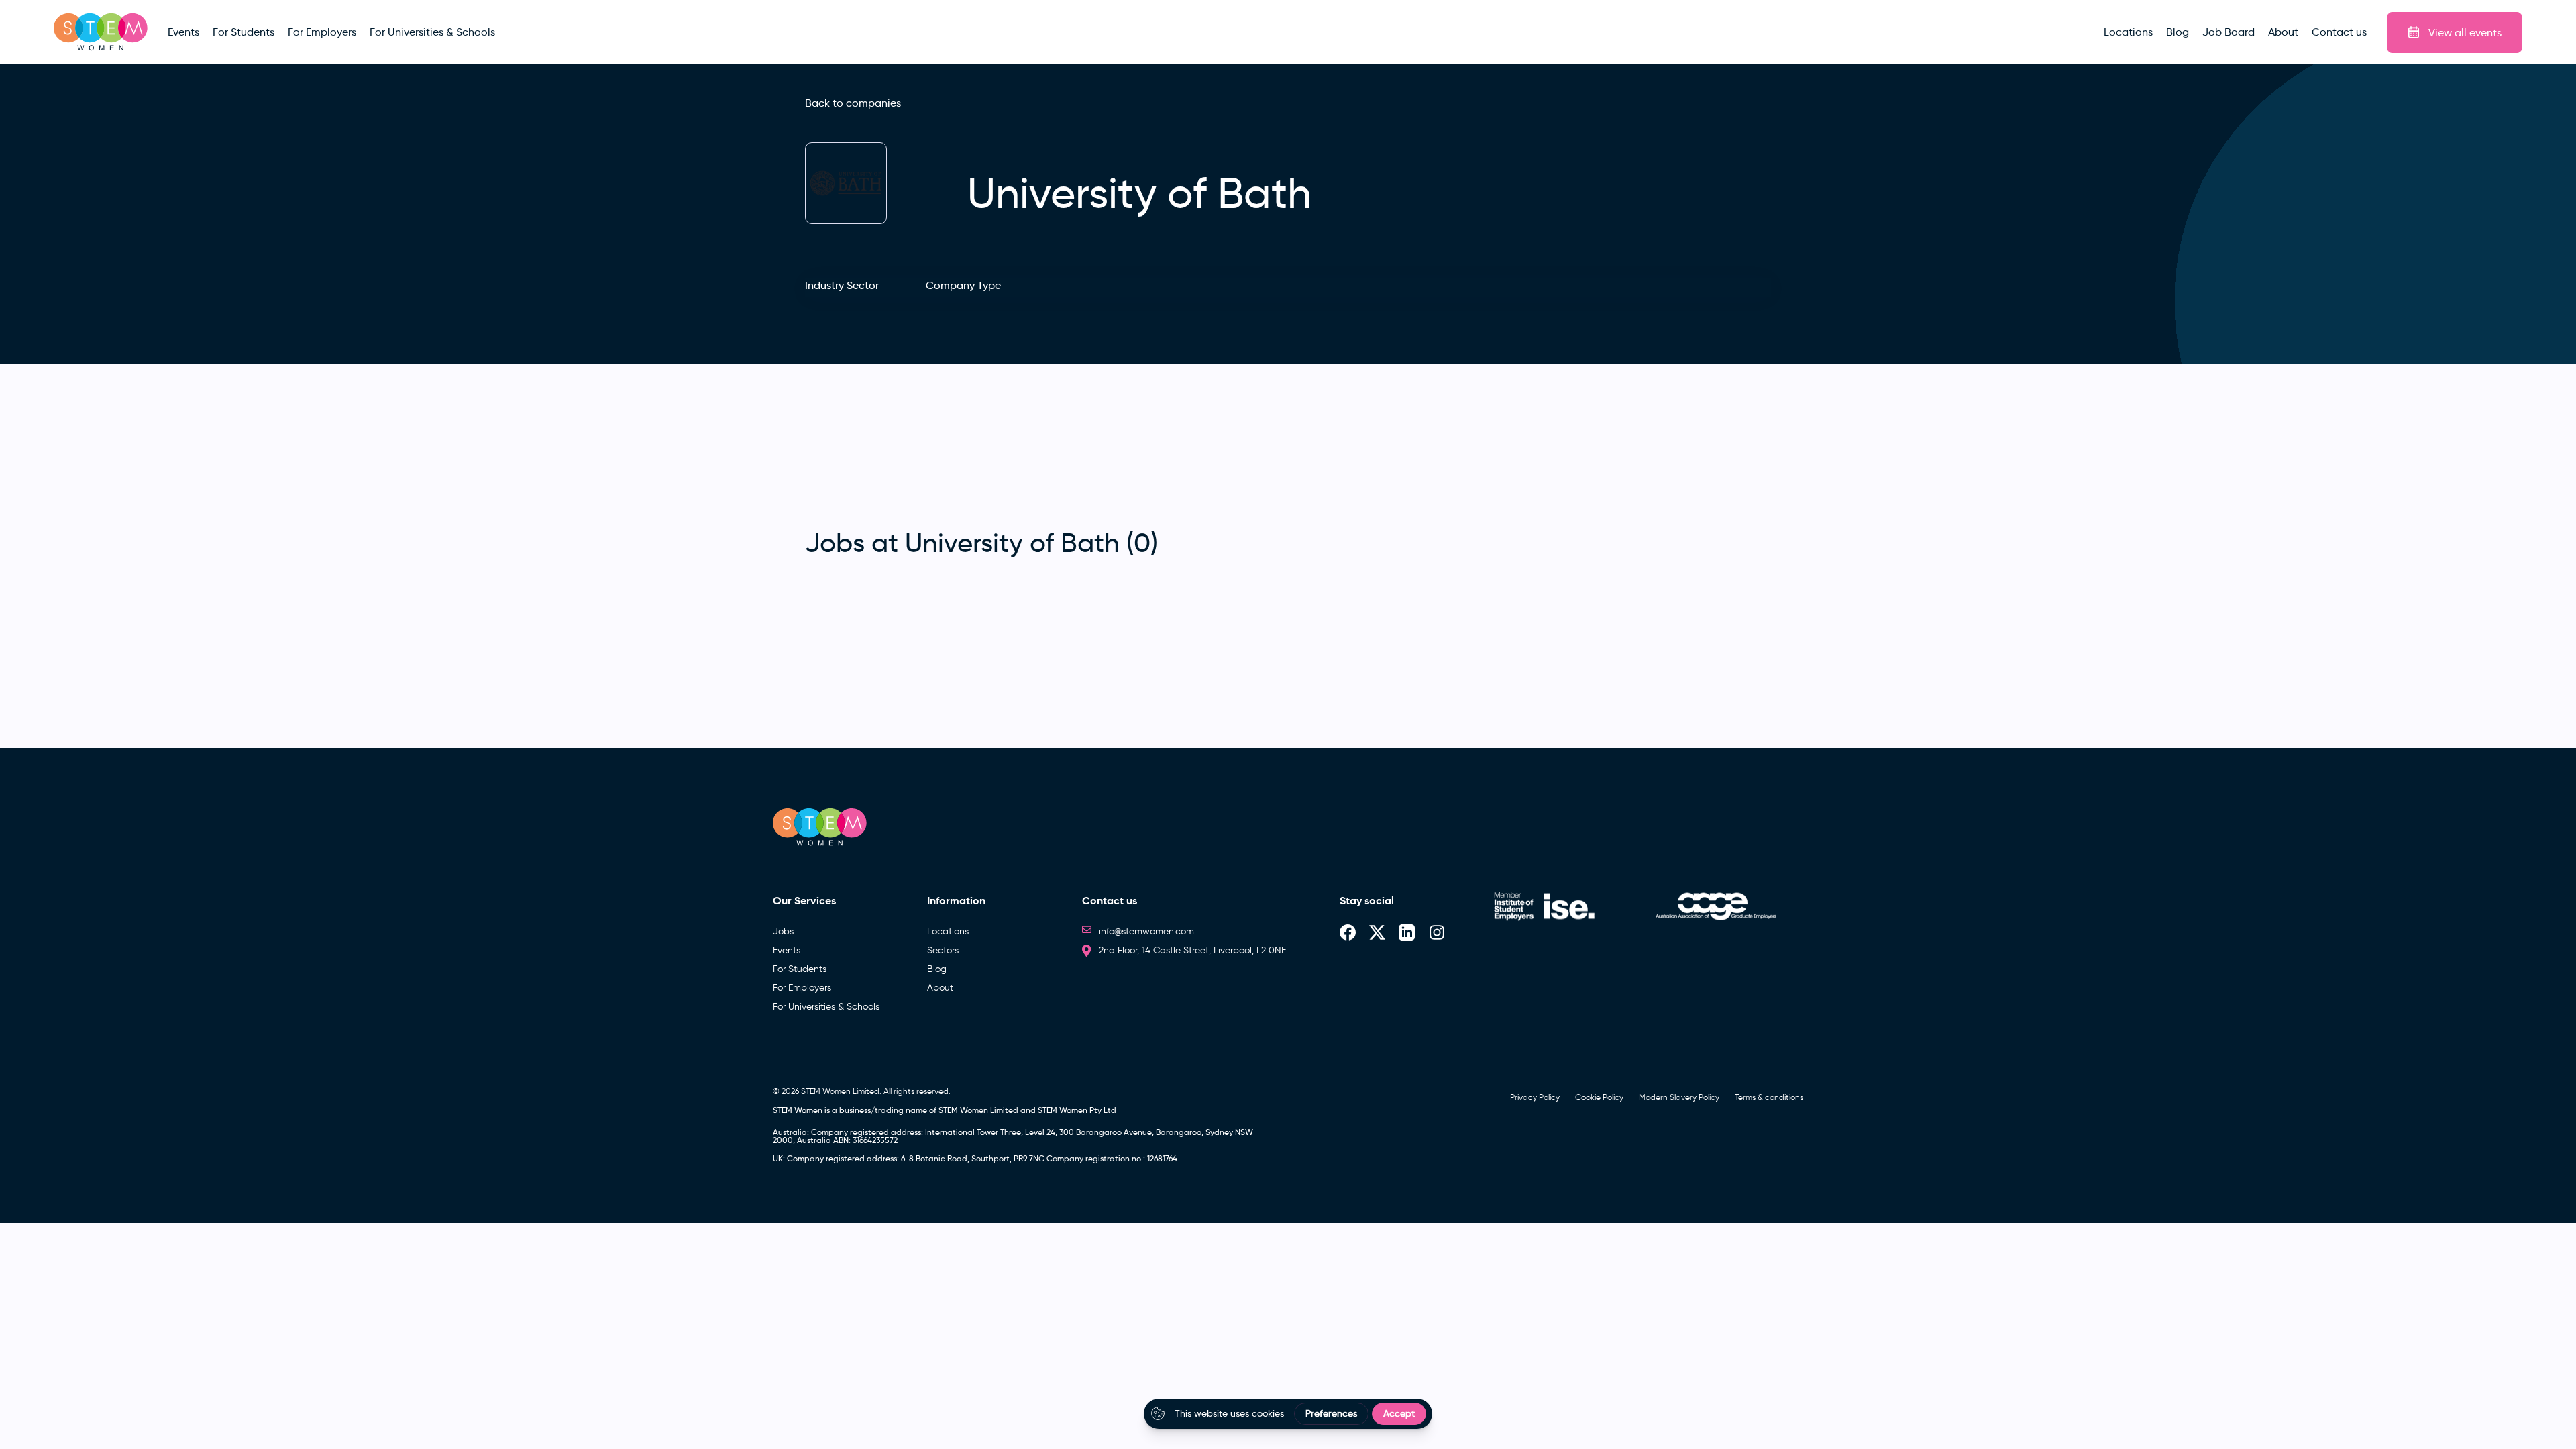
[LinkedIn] (1407, 931)
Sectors (943, 950)
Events (787, 950)
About (940, 988)
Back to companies (853, 103)
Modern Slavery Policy (1679, 1097)
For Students (800, 969)
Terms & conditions (1769, 1097)
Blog (937, 969)
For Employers (802, 988)
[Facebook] (1348, 931)
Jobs (783, 931)
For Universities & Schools (826, 1007)
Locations (948, 931)
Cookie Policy (1599, 1097)
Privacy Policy (1535, 1097)
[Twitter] (1377, 931)
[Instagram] (1437, 931)
